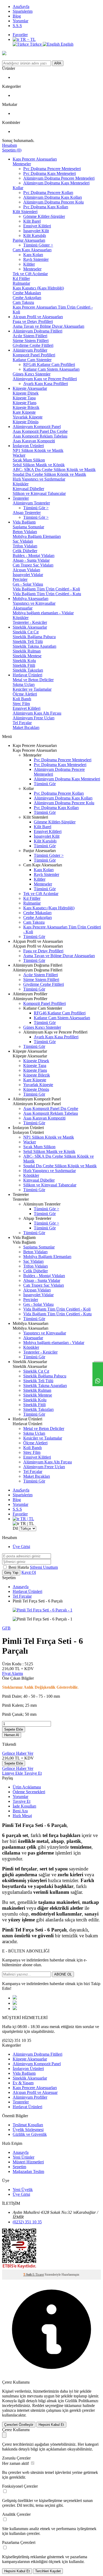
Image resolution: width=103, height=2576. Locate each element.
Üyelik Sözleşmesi (28, 2130)
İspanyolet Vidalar (28, 575)
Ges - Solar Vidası (28, 584)
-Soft (28, 2275)
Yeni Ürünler (24, 2157)
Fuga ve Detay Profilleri (33, 321)
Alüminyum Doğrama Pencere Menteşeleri (59, 178)
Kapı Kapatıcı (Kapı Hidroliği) (38, 288)
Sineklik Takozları (28, 670)
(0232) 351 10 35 (27, 2222)
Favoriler (20, 35)
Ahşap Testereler (27, 513)
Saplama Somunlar (28, 527)
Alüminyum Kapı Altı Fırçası (37, 713)
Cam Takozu (23, 302)
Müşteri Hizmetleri (28, 2162)
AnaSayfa (21, 7)
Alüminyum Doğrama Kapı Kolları (53, 197)
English (67, 44)
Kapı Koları (33, 255)
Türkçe (36, 44)
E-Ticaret (38, 2275)
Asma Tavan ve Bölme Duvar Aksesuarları (48, 326)
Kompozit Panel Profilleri (34, 355)
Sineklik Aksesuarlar (30, 627)
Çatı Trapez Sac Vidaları (33, 565)
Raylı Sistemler (36, 259)
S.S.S (17, 26)
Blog (17, 16)
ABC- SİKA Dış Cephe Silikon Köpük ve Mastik (54, 470)
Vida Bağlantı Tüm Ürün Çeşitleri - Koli (46, 589)
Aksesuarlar (23, 608)
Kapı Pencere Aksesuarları (35, 159)
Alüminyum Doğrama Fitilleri (38, 331)
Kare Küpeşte (24, 412)
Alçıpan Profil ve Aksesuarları (38, 317)
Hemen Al (12, 1735)
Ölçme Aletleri (25, 694)
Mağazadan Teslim (28, 2171)
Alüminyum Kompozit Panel (37, 427)
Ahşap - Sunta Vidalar (31, 560)
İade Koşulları (24, 1806)
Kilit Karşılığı (35, 235)
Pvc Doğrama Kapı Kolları (46, 207)
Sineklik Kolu (24, 661)
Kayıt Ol (29, 1572)
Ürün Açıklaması (27, 1787)
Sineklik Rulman (27, 651)
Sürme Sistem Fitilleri (31, 341)
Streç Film (21, 704)
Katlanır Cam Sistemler (32, 360)
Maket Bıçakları (26, 727)
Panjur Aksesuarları (29, 240)
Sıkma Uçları (24, 684)
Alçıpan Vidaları (26, 570)
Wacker (19, 455)
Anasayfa (21, 1587)
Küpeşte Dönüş (26, 422)
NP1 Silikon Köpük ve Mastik (38, 450)
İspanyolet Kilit (36, 231)
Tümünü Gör (45, 784)
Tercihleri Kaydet (48, 2571)
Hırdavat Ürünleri (27, 675)
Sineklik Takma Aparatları (34, 646)
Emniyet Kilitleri (37, 226)
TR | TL (27, 1519)
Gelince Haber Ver (18, 1753)
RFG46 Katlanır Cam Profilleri (49, 364)
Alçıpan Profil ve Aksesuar (35, 2092)
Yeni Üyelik (23, 2190)
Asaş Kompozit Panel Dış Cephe (40, 431)
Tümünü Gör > (36, 508)
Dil (15, 1528)
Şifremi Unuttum (44, 1567)
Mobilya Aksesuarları (31, 598)
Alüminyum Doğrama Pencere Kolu (53, 202)
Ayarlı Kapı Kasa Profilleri (46, 384)
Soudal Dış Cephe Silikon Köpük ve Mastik (49, 474)
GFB (6, 1628)
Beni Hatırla (19, 1567)
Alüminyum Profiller (30, 350)
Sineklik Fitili (24, 665)
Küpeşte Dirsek (26, 393)
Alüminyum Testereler (31, 503)
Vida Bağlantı (24, 522)
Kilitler (29, 264)
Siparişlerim (23, 11)
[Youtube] (15, 2003)
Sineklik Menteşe (27, 656)
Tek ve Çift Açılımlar (30, 274)
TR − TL (27, 39)
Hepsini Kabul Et (51, 2425)
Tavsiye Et (33, 1773)
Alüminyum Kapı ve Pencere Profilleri (45, 379)
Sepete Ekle (14, 1729)
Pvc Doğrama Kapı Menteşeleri (50, 173)
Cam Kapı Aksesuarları (32, 250)
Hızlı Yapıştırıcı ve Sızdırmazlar (39, 479)
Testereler (21, 498)
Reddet (38, 2406)
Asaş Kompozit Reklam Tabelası (40, 436)
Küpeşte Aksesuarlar (30, 388)
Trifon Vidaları (25, 546)
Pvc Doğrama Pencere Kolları (48, 193)
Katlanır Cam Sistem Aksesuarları (51, 369)
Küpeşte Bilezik (26, 407)
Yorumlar (20, 21)
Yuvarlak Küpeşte (28, 417)
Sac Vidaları (23, 541)
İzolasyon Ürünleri (28, 446)
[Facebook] (15, 1998)
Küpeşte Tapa (24, 398)
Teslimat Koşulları (28, 2125)
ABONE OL (63, 1974)
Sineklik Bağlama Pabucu (34, 637)
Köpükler (21, 484)
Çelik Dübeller (25, 551)
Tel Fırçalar (22, 723)
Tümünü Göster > (38, 245)
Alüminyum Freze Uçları (34, 718)
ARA (58, 63)
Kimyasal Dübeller (28, 489)
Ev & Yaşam (23, 2083)
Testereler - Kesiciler (30, 622)
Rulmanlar (21, 283)
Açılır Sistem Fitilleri (30, 336)
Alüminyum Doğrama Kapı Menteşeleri (56, 183)
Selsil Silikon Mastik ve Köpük (39, 465)
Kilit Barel (32, 221)
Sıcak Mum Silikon (29, 460)
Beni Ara (20, 1811)
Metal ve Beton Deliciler (33, 680)
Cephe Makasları (27, 293)
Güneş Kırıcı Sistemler (32, 374)
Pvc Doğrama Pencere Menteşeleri (52, 169)
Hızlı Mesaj (22, 1816)
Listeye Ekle (13, 1773)
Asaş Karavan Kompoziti (34, 441)
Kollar (18, 188)
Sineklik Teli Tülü (28, 641)
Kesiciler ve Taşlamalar (32, 689)
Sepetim (19, 2167)
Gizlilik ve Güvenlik (30, 2134)
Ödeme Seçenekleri (29, 1792)
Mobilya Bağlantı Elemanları (37, 536)
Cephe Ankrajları (27, 298)
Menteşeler (22, 164)
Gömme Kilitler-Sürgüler (44, 216)
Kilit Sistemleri (25, 212)
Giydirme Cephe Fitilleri (33, 345)
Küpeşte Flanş (25, 403)
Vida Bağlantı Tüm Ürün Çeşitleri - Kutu (47, 594)
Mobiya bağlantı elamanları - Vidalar (43, 613)
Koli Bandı (22, 699)
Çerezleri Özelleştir (19, 2425)
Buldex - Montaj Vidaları (34, 556)
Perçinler (20, 579)
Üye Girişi (21, 1547)
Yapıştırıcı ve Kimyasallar (34, 603)
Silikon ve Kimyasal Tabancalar (39, 493)
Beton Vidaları (25, 532)
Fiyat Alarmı (13, 1673)
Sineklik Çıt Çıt (26, 632)
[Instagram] (15, 2009)
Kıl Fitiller (21, 278)
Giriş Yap (11, 1573)
